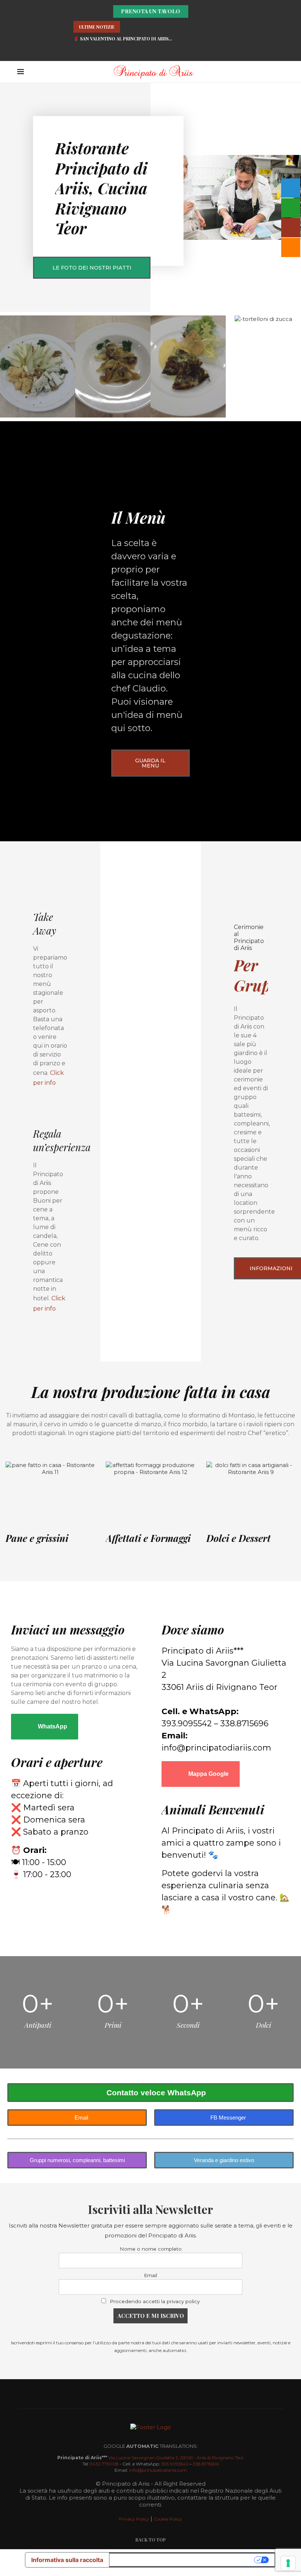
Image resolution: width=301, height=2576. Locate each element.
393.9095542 (175, 2464)
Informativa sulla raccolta (67, 2560)
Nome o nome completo (151, 2249)
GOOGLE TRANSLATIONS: (151, 2446)
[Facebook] (138, 51)
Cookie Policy (168, 2519)
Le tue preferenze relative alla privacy (182, 2560)
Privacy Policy (134, 2519)
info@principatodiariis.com (158, 2470)
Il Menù (138, 517)
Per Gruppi (259, 975)
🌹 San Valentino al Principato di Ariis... (123, 39)
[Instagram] (150, 51)
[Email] (175, 51)
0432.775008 (104, 2464)
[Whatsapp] (126, 51)
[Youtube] (163, 51)
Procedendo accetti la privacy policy (155, 2301)
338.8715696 (206, 2464)
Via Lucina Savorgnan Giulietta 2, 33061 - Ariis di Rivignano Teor (176, 2458)
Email (150, 2275)
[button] (128, 27)
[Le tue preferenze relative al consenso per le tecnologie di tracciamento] (288, 2563)
